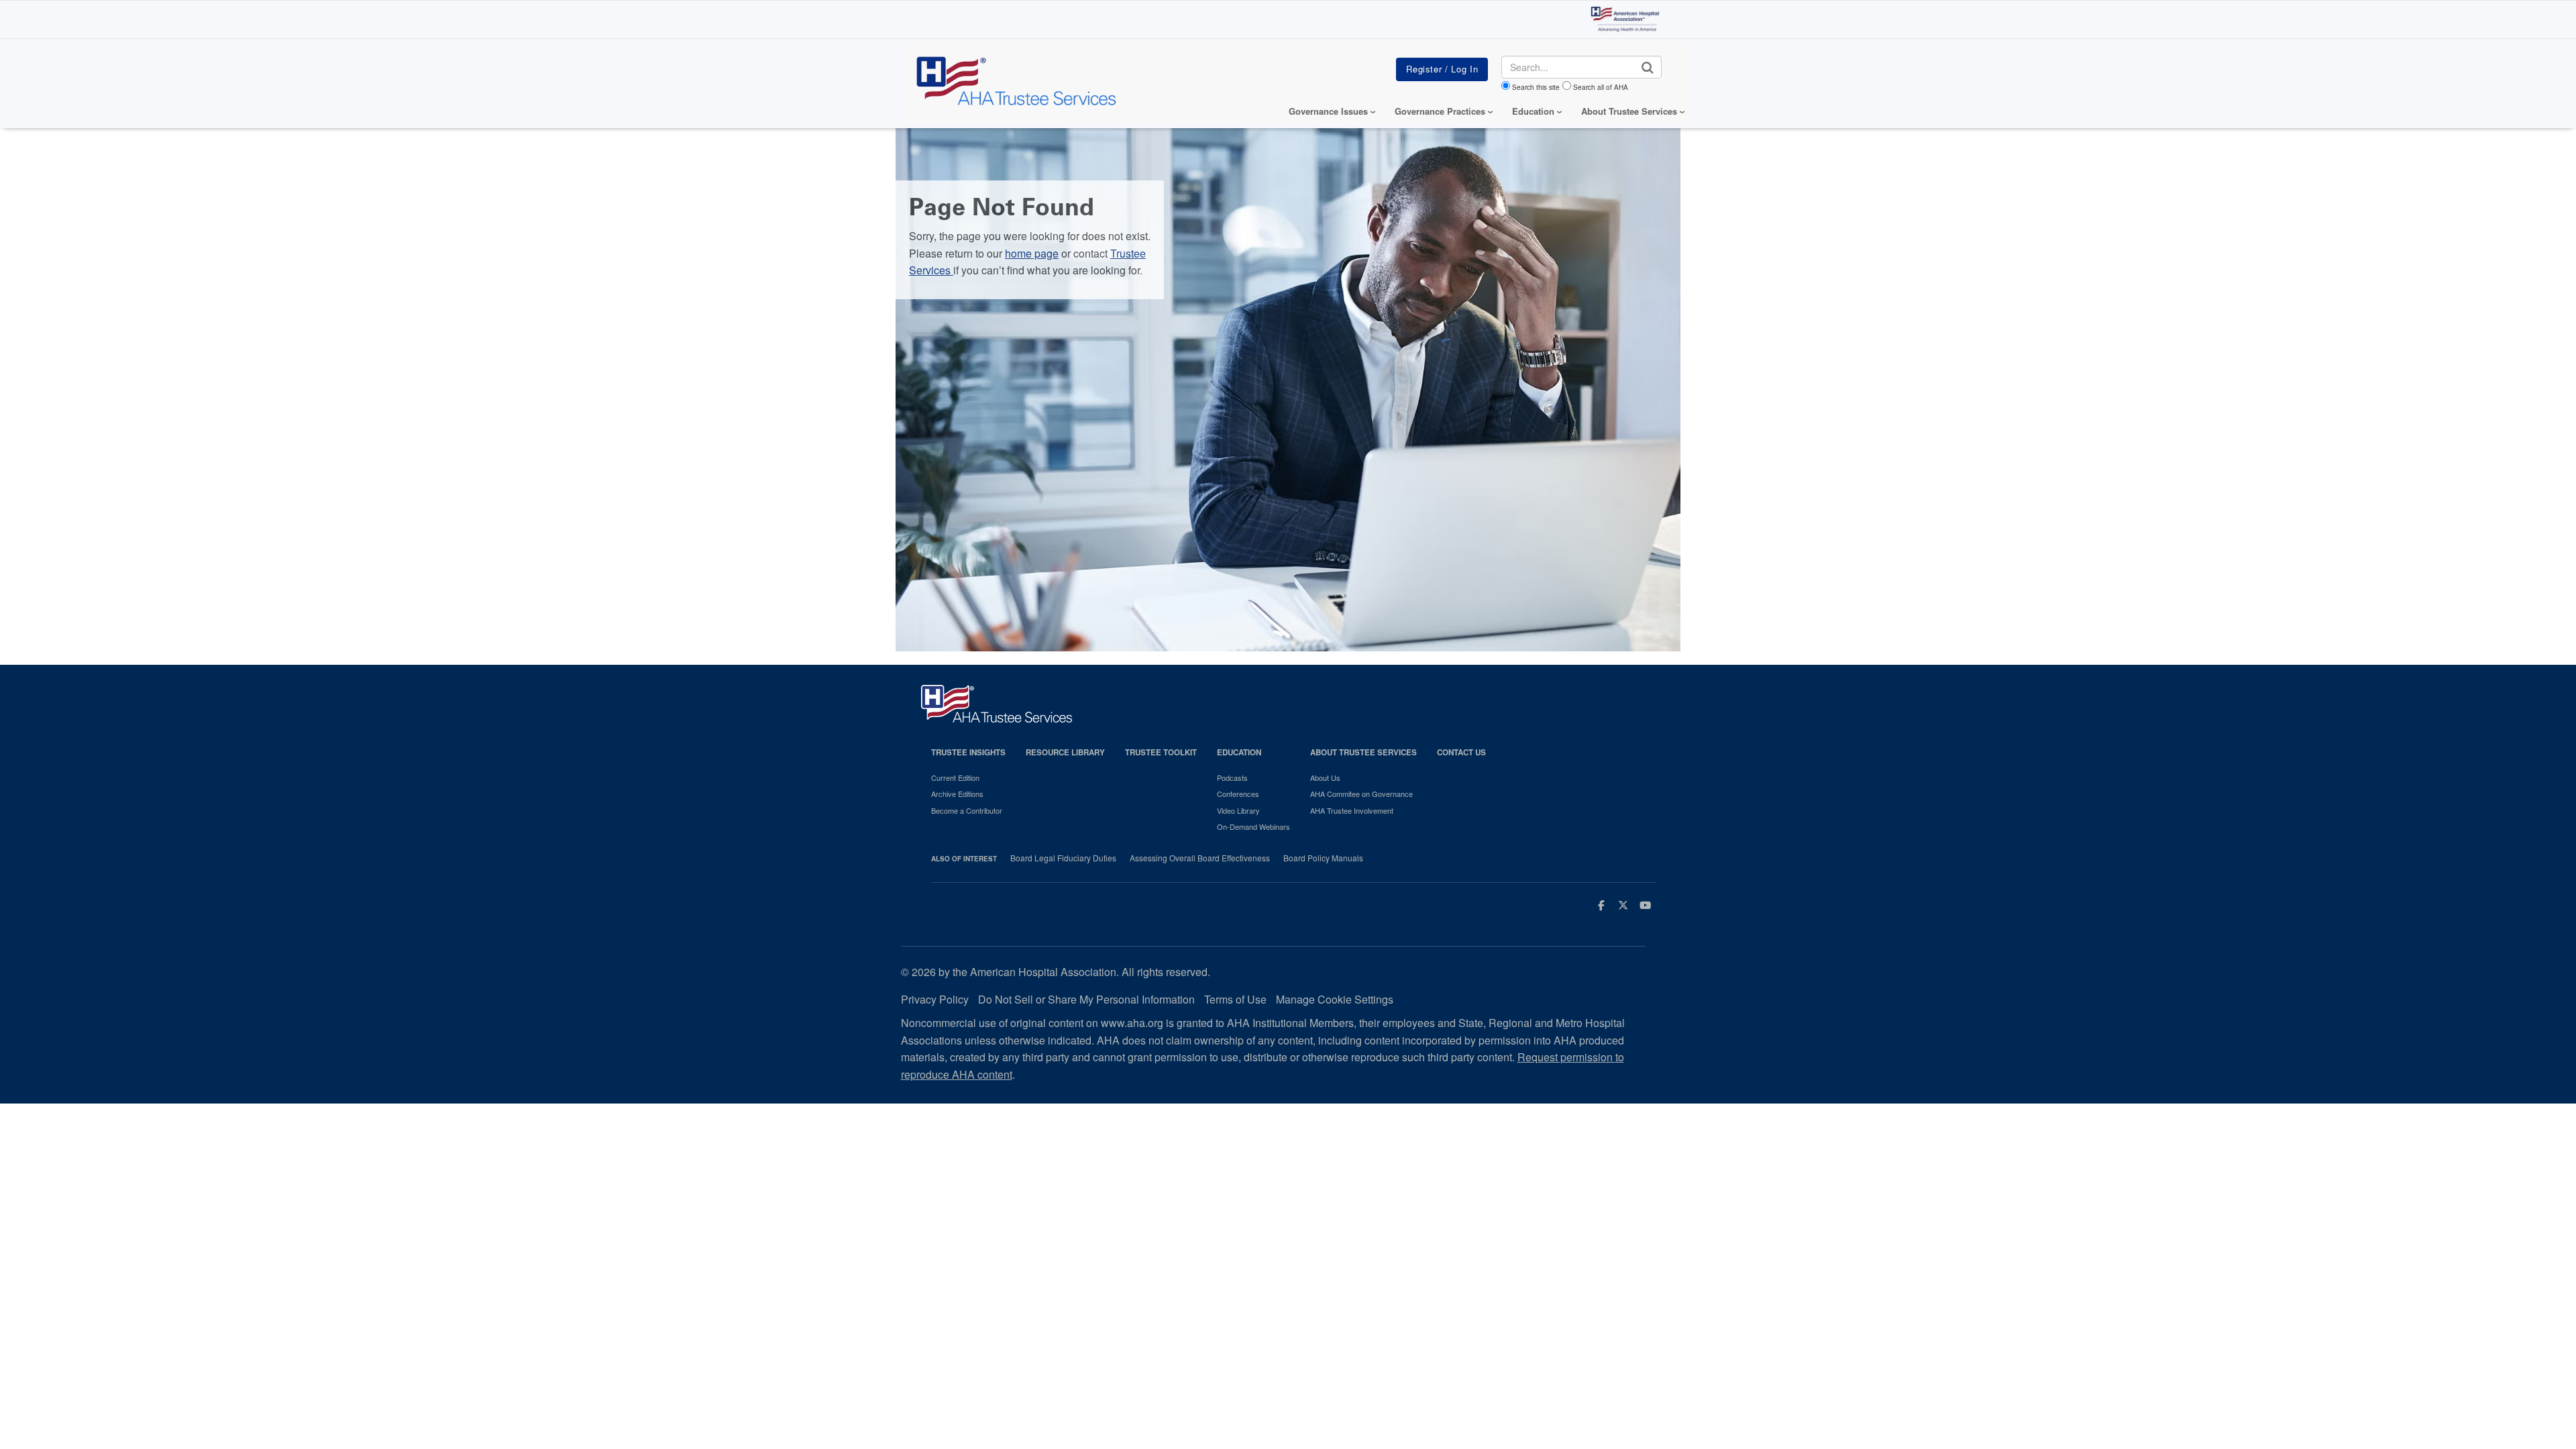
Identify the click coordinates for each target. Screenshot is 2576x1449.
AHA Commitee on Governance (1361, 794)
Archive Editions (957, 794)
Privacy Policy (935, 999)
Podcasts (1232, 777)
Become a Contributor (967, 810)
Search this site (1536, 87)
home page (1032, 253)
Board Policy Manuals (1323, 858)
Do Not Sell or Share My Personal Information (1086, 999)
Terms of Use (1235, 999)
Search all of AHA (1601, 87)
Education (1239, 752)
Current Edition (955, 777)
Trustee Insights (968, 752)
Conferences (1238, 794)
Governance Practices (1440, 111)
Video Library (1238, 810)
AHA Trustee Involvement (1352, 810)
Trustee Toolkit (1161, 752)
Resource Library (1065, 752)
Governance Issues (1328, 111)
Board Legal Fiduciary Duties (1063, 858)
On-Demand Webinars (1253, 826)
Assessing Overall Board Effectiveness (1200, 858)
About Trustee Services (1629, 111)
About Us (1325, 777)
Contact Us (1461, 752)
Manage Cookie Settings (1335, 999)
